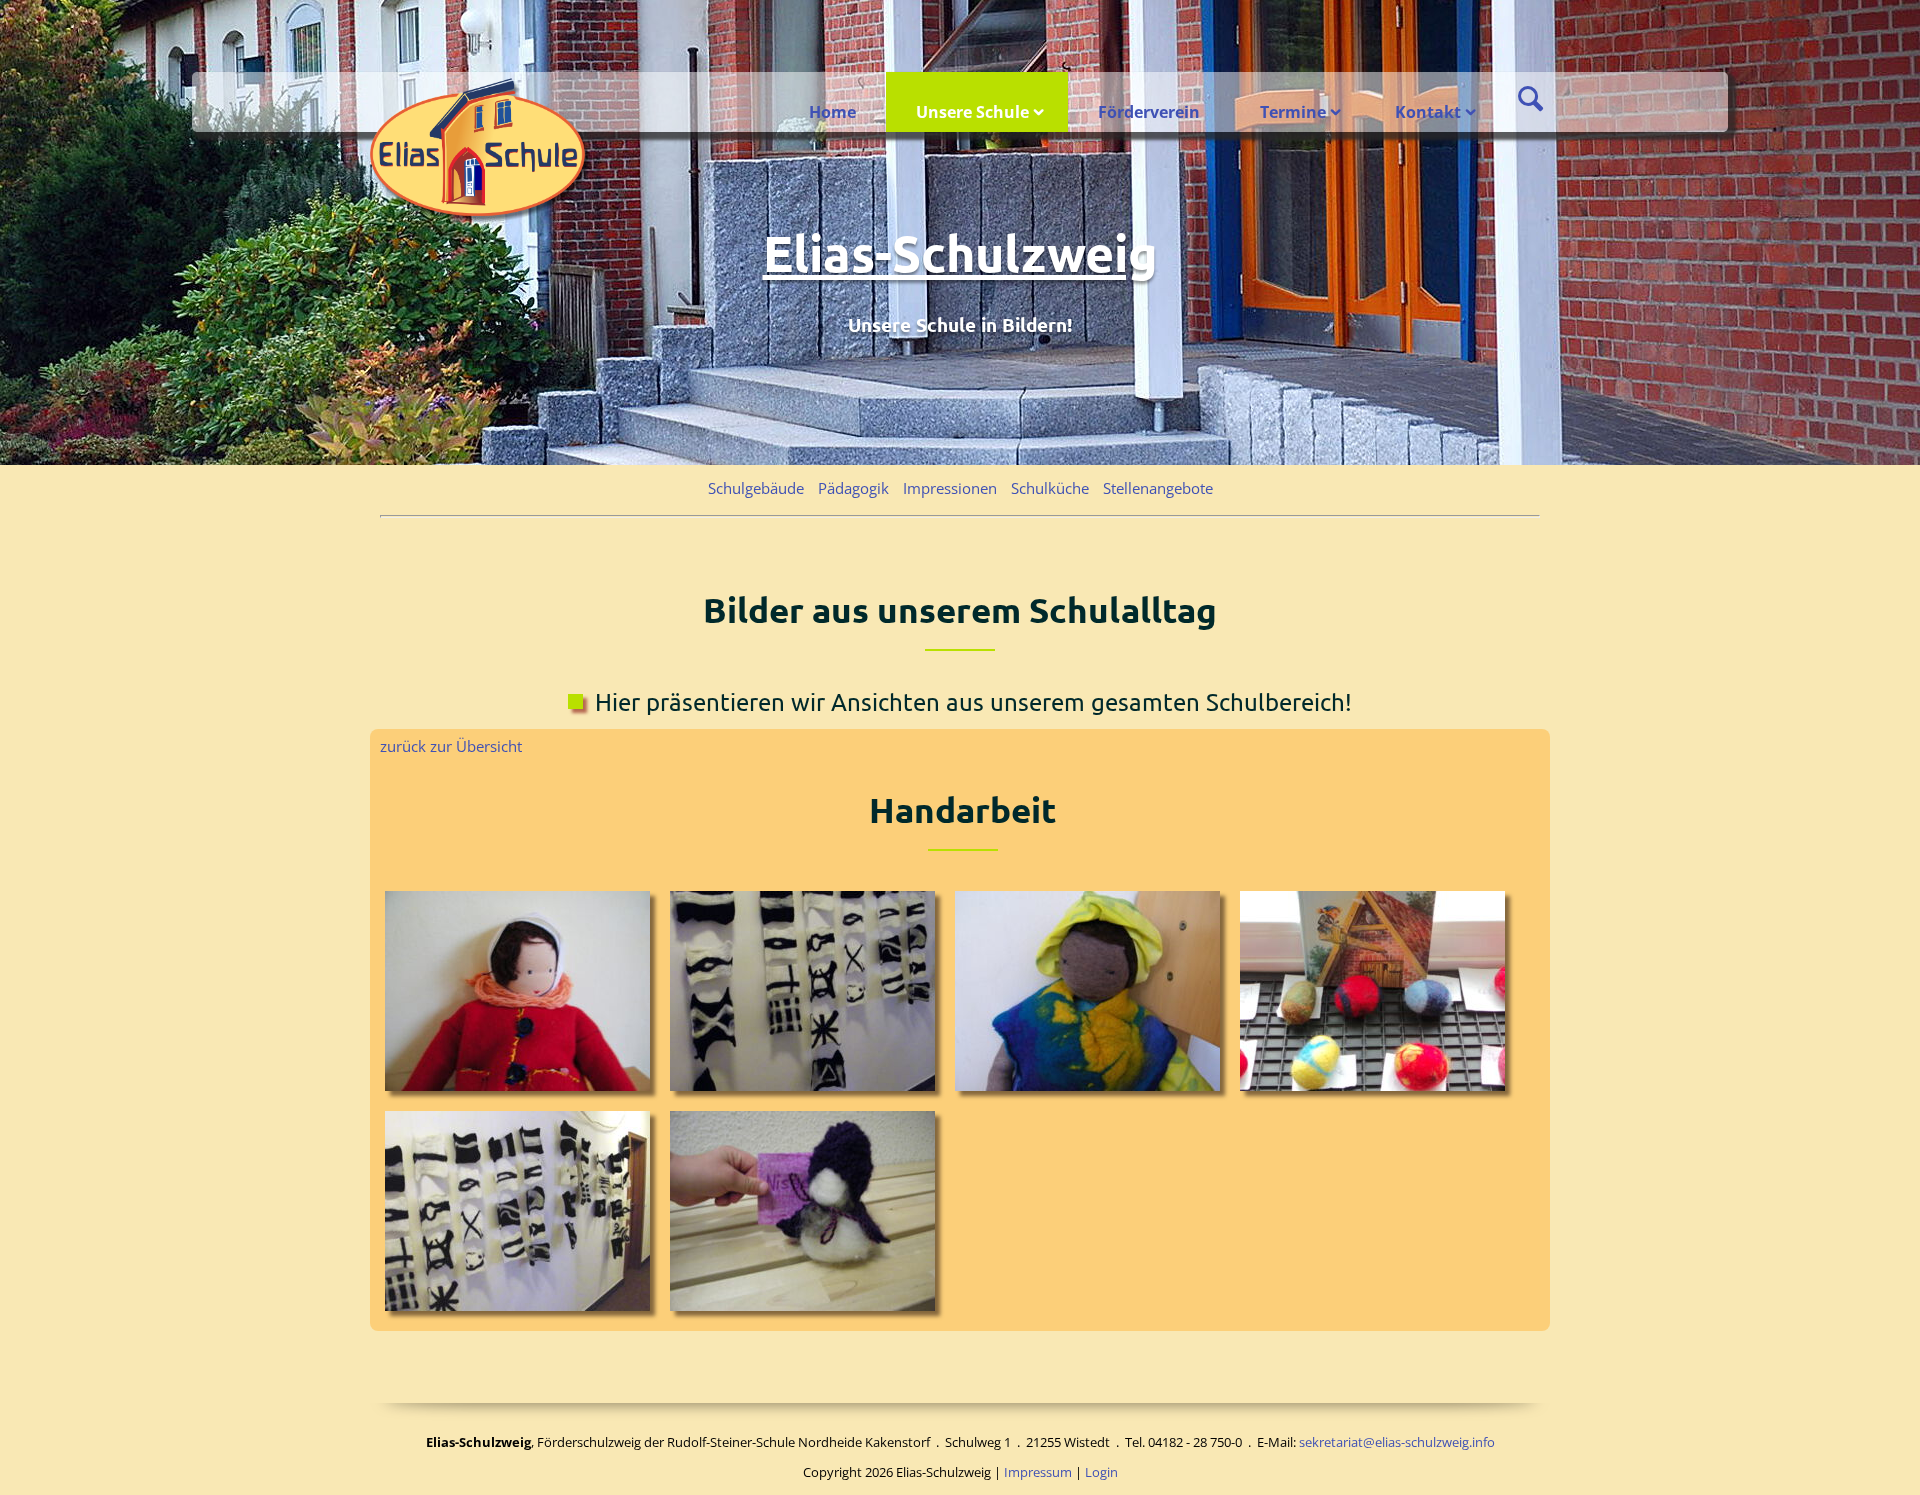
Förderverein (1149, 112)
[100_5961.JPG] (807, 996)
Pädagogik (853, 488)
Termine (1293, 112)
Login (1101, 1472)
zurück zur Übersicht (451, 746)
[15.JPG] (1377, 996)
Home (832, 112)
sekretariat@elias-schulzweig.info (1397, 1442)
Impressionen (950, 488)
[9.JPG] (807, 1216)
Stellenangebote (1158, 488)
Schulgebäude (756, 488)
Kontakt (1428, 112)
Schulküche (1050, 488)
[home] (480, 150)
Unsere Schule (972, 112)
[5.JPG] (522, 1216)
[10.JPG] (522, 996)
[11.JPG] (1092, 996)
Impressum (1038, 1472)
